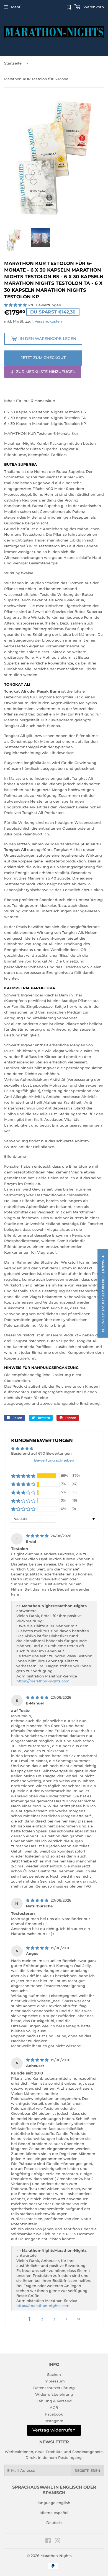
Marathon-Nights (56, 2556)
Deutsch (54, 2523)
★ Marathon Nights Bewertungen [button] (103, 1293)
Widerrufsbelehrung (54, 2394)
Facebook (54, 2414)
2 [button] (42, 2319)
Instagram (54, 2421)
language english (54, 2503)
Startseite (13, 63)
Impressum (54, 2381)
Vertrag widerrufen (54, 2430)
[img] (38, 1536)
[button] (16, 305)
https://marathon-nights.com (43, 1681)
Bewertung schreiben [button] (54, 1460)
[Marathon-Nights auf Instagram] (58, 2542)
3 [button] (54, 2319)
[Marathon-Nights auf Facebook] (48, 2542)
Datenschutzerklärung (54, 2388)
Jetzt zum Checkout (43, 358)
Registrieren (88, 2471)
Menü (16, 7)
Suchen (54, 2374)
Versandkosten (48, 321)
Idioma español (54, 2513)
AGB (54, 2408)
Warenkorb (93, 7)
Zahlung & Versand (54, 2401)
